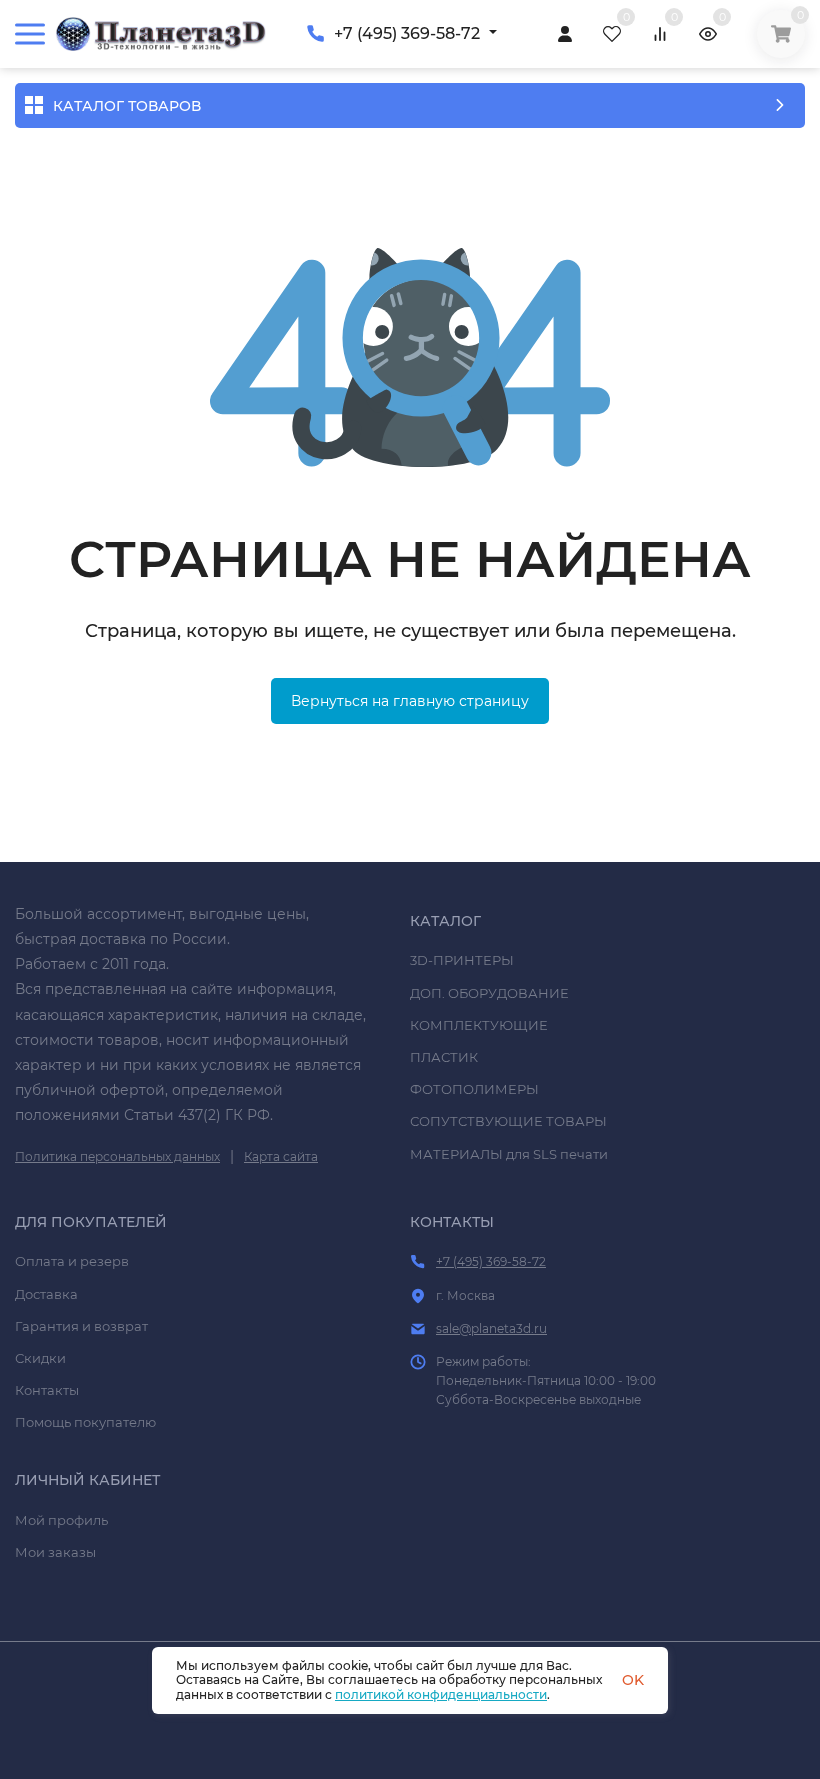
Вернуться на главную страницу (410, 701)
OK (633, 1680)
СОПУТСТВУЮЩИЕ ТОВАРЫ (508, 1121)
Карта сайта (281, 1156)
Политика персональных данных (117, 1156)
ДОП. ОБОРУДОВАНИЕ (489, 993)
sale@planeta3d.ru (491, 1328)
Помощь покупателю (85, 1422)
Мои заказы (55, 1552)
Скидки (40, 1358)
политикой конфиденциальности (441, 1694)
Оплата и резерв (72, 1261)
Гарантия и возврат (81, 1326)
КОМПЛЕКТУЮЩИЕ (479, 1025)
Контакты (47, 1390)
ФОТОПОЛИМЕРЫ (474, 1089)
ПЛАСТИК (444, 1057)
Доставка (46, 1294)
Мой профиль (61, 1520)
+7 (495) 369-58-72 (407, 33)
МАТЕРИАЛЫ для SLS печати (509, 1154)
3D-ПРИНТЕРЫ (462, 960)
